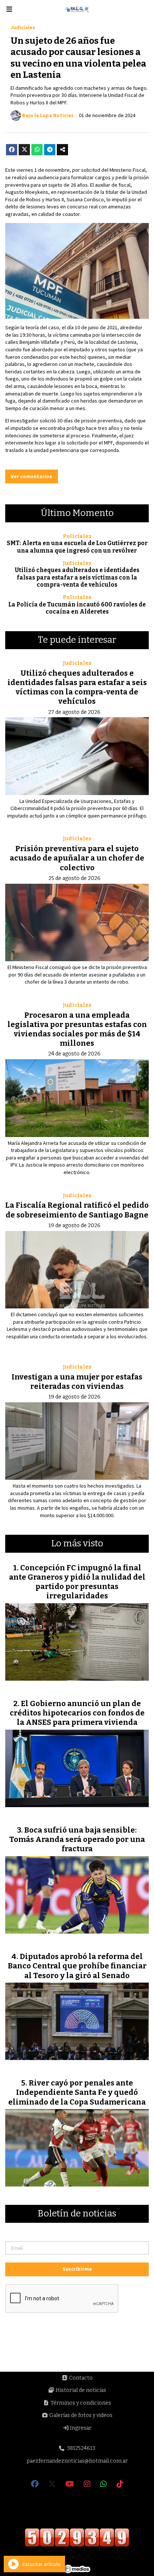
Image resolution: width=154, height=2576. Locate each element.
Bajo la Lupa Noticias (48, 115)
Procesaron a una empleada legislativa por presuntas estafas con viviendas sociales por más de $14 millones (77, 1029)
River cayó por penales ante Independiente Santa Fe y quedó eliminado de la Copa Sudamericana (77, 2092)
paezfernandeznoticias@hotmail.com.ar (77, 2461)
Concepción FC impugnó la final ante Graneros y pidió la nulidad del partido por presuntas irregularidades (77, 1582)
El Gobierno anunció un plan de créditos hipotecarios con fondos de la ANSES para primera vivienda (77, 1713)
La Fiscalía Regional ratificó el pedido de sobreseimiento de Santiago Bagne (77, 1210)
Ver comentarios (31, 476)
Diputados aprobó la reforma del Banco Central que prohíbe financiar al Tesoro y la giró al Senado (77, 1966)
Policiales (77, 536)
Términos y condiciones (80, 2403)
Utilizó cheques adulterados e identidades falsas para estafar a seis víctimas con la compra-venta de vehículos (77, 577)
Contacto (80, 2378)
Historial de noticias (80, 2390)
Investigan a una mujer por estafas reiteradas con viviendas (77, 1382)
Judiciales (23, 27)
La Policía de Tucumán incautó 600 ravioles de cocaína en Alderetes (77, 608)
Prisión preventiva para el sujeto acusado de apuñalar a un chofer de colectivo (77, 858)
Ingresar (80, 2428)
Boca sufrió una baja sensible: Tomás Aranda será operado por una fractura (77, 1839)
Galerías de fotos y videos (80, 2415)
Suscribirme (77, 2269)
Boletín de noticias (77, 2214)
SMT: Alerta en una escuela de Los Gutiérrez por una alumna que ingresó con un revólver (77, 547)
